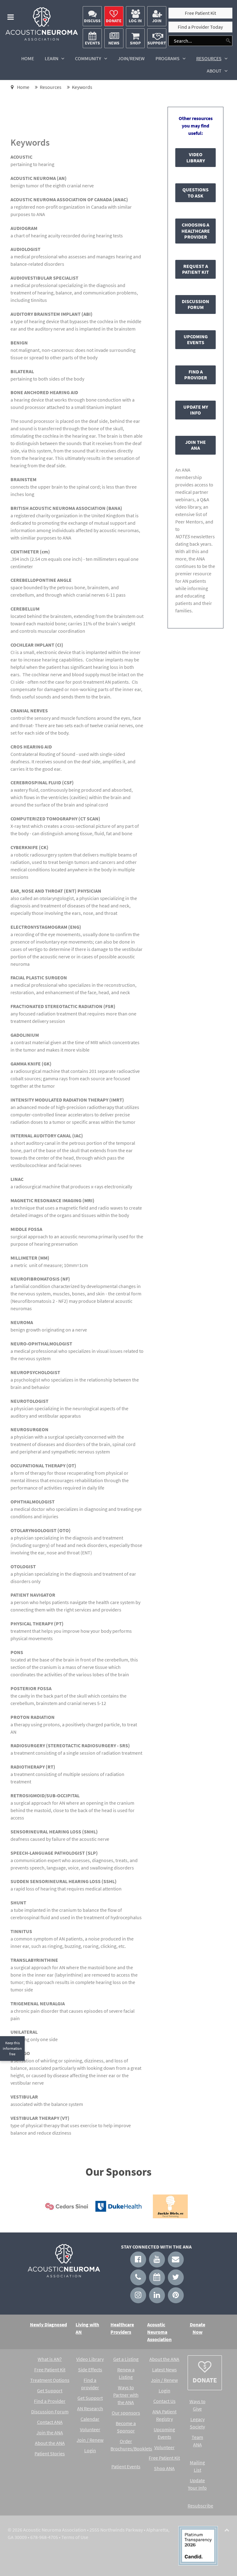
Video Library (196, 157)
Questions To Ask (195, 193)
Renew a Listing (126, 2373)
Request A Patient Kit (195, 269)
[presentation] (31, 2209)
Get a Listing (126, 2359)
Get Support (50, 2391)
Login (90, 2450)
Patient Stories (50, 2453)
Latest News (164, 2370)
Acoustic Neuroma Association (159, 2332)
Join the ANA (195, 445)
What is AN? (50, 2359)
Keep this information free (12, 2048)
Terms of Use (75, 2537)
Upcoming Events (196, 340)
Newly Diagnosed (48, 2324)
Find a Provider (196, 375)
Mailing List (197, 2466)
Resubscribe (197, 2506)
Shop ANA (164, 2468)
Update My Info (196, 410)
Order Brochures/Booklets (126, 2445)
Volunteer (90, 2429)
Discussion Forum (195, 304)
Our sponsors (126, 2413)
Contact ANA (50, 2422)
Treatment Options (50, 2380)
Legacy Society (197, 2423)
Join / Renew (90, 2440)
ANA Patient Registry (164, 2415)
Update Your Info (197, 2484)
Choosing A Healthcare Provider (196, 231)
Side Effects (90, 2370)
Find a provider (90, 2384)
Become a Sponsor (126, 2427)
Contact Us (164, 2401)
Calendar (90, 2419)
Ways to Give (197, 2405)
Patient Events (126, 2466)
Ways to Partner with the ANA (126, 2395)
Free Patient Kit (50, 2370)
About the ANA (50, 2443)
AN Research (90, 2408)
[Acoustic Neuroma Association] (42, 39)
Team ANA (197, 2441)
